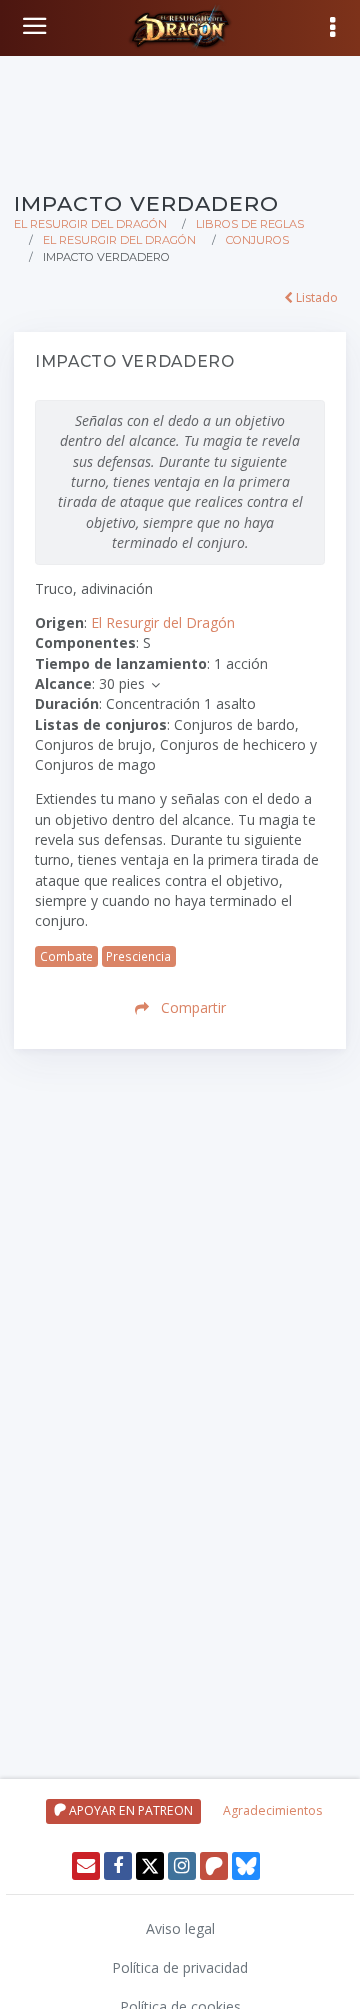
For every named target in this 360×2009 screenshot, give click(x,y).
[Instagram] (182, 1866)
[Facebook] (118, 1866)
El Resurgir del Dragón (90, 224)
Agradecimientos (272, 1810)
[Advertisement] (180, 120)
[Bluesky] (246, 1866)
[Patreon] (214, 1866)
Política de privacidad (180, 1967)
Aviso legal (180, 1928)
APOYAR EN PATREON (129, 1810)
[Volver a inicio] (37, 26)
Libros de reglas (250, 224)
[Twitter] (150, 1866)
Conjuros (257, 240)
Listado (315, 297)
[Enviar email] (86, 1866)
